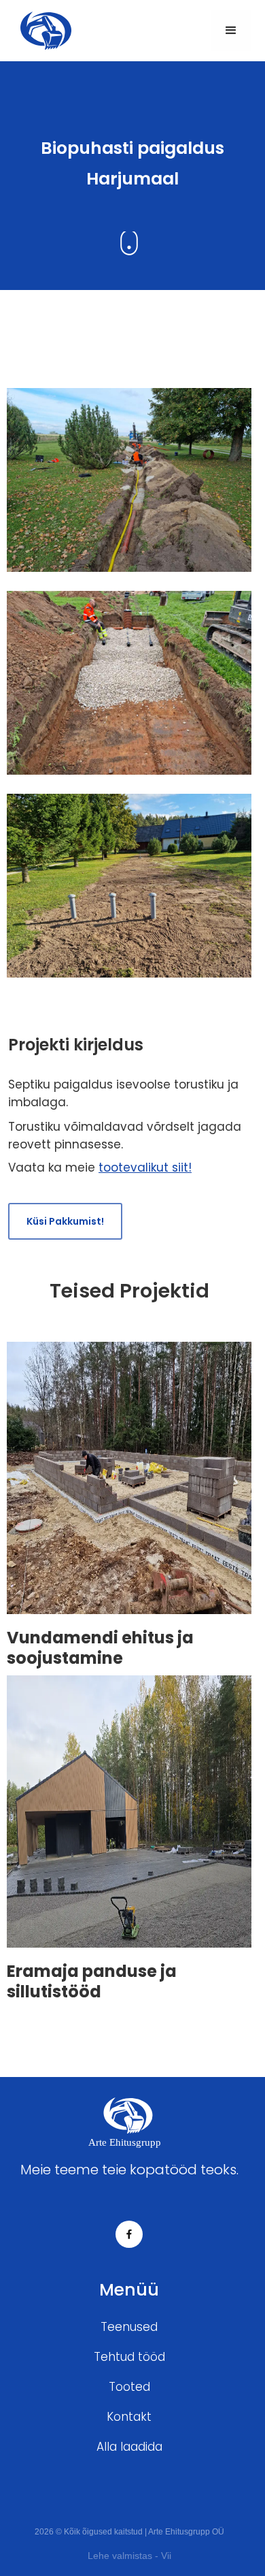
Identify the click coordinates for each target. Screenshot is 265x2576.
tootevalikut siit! (145, 1168)
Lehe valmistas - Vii (129, 2556)
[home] (42, 30)
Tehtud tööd (129, 2357)
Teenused (129, 2327)
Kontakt (129, 2417)
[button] (231, 31)
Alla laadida (129, 2447)
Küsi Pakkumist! (65, 1221)
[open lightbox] (129, 489)
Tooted (129, 2387)
